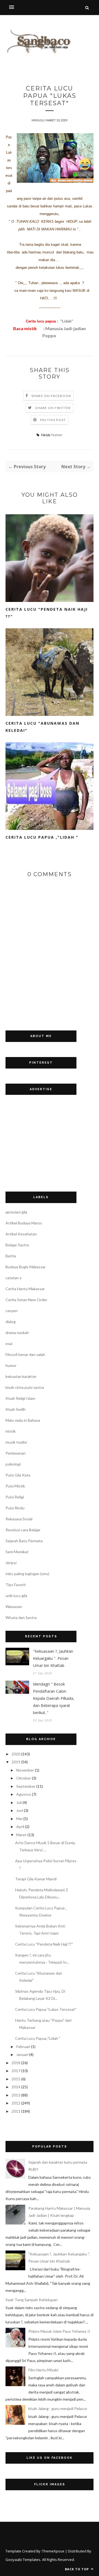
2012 (16, 2103)
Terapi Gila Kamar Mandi (36, 1879)
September (26, 1786)
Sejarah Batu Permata (24, 1541)
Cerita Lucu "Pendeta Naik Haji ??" (47, 613)
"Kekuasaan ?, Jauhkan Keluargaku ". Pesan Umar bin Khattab (53, 1658)
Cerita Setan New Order (26, 1300)
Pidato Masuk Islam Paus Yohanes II (59, 2331)
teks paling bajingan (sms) (27, 1574)
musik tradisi (16, 1442)
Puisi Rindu (15, 1508)
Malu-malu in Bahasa (23, 1420)
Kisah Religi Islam (20, 1398)
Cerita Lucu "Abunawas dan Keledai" (42, 727)
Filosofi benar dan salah (25, 1354)
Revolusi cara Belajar (23, 1530)
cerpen (12, 1311)
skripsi (11, 1563)
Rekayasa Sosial (19, 1519)
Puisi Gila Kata (18, 1475)
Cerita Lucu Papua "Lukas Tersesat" (46, 2009)
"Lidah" (66, 321)
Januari (22, 2054)
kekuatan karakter (21, 1376)
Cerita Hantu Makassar (25, 1289)
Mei (19, 1819)
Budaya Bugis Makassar (26, 1267)
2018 (16, 2063)
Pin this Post (53, 420)
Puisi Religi (15, 1497)
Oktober (24, 1778)
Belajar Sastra (17, 1245)
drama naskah (17, 1333)
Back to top (77, 2569)
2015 (16, 2079)
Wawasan (14, 1607)
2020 (16, 1754)
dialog (11, 1322)
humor (57, 435)
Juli (19, 1802)
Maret (21, 1835)
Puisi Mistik (15, 1486)
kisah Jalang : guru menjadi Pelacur (58, 2408)
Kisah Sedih (16, 1409)
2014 (16, 2087)
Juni (20, 1810)
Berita (11, 1256)
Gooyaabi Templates (23, 2560)
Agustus (24, 1794)
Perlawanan (16, 1453)
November (25, 1770)
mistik (11, 1431)
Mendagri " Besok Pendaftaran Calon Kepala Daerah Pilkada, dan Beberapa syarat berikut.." (54, 1698)
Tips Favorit (16, 1585)
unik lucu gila (16, 1596)
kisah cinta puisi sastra (25, 1387)
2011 (16, 2111)
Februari (23, 2047)
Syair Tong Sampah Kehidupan (31, 2300)
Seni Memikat (17, 1552)
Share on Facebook (51, 396)
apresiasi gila (16, 1212)
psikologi (13, 1464)
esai (9, 1343)
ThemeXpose (53, 2551)
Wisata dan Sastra (21, 1617)
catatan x (13, 1278)
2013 (16, 2095)
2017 (16, 2071)
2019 (16, 1762)
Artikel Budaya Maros (24, 1223)
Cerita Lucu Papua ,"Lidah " (42, 837)
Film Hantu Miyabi (43, 2370)
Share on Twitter (53, 408)
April (20, 1827)
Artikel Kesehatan (21, 1234)
